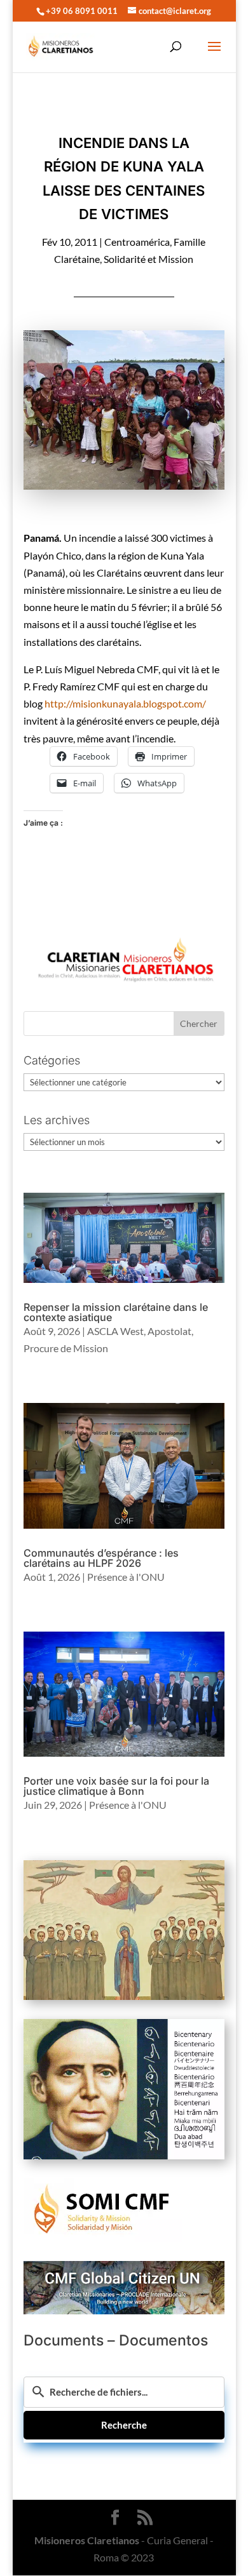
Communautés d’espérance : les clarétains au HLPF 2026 (101, 1558)
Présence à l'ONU (126, 1577)
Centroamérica (137, 242)
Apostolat (169, 1331)
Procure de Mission (66, 1348)
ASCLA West (115, 1331)
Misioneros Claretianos (87, 2540)
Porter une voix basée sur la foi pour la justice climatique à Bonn (116, 1786)
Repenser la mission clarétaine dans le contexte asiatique (116, 1312)
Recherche (124, 2425)
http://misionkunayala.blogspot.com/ (125, 703)
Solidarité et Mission (148, 259)
